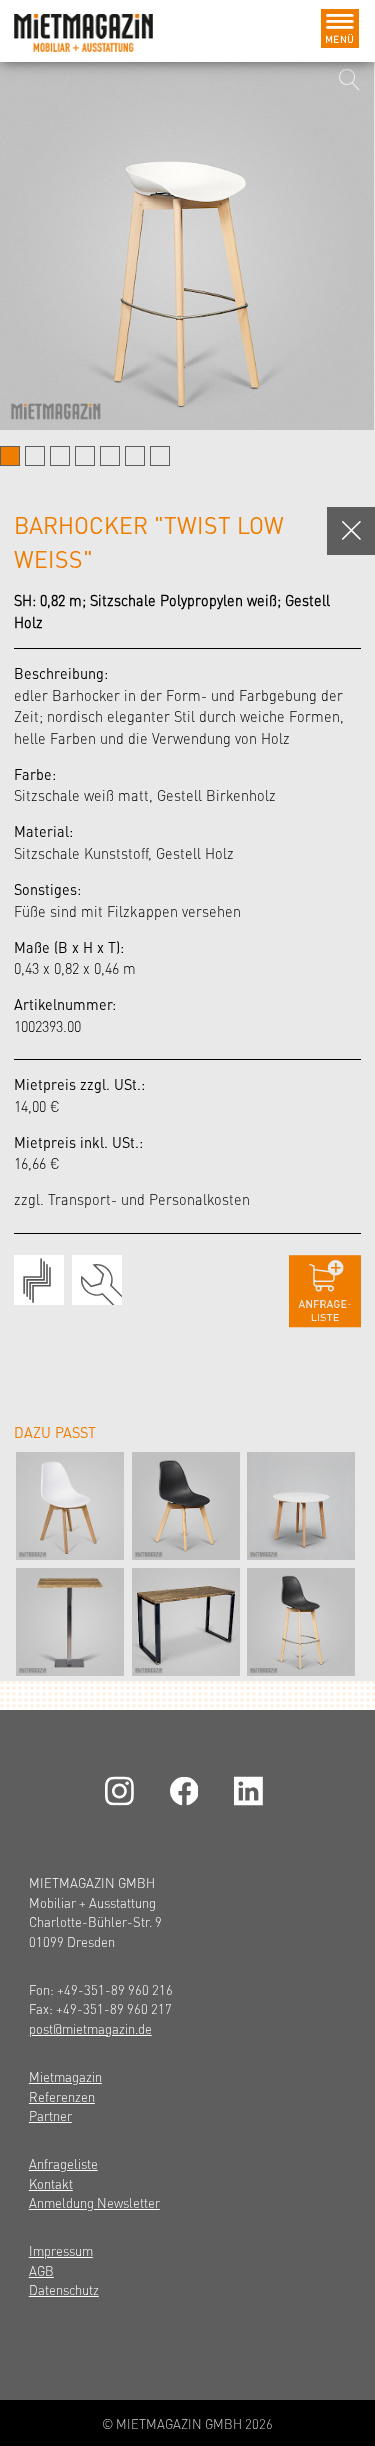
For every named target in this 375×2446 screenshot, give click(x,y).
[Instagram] (123, 1791)
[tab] (10, 456)
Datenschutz (64, 2289)
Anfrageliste (63, 2163)
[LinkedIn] (252, 1791)
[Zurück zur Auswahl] (351, 531)
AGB (41, 2270)
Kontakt (51, 2183)
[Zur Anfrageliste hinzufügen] (325, 1291)
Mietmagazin (65, 2076)
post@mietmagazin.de (90, 2028)
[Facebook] (188, 1791)
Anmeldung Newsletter (94, 2202)
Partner (50, 2115)
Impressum (61, 2250)
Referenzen (62, 2096)
